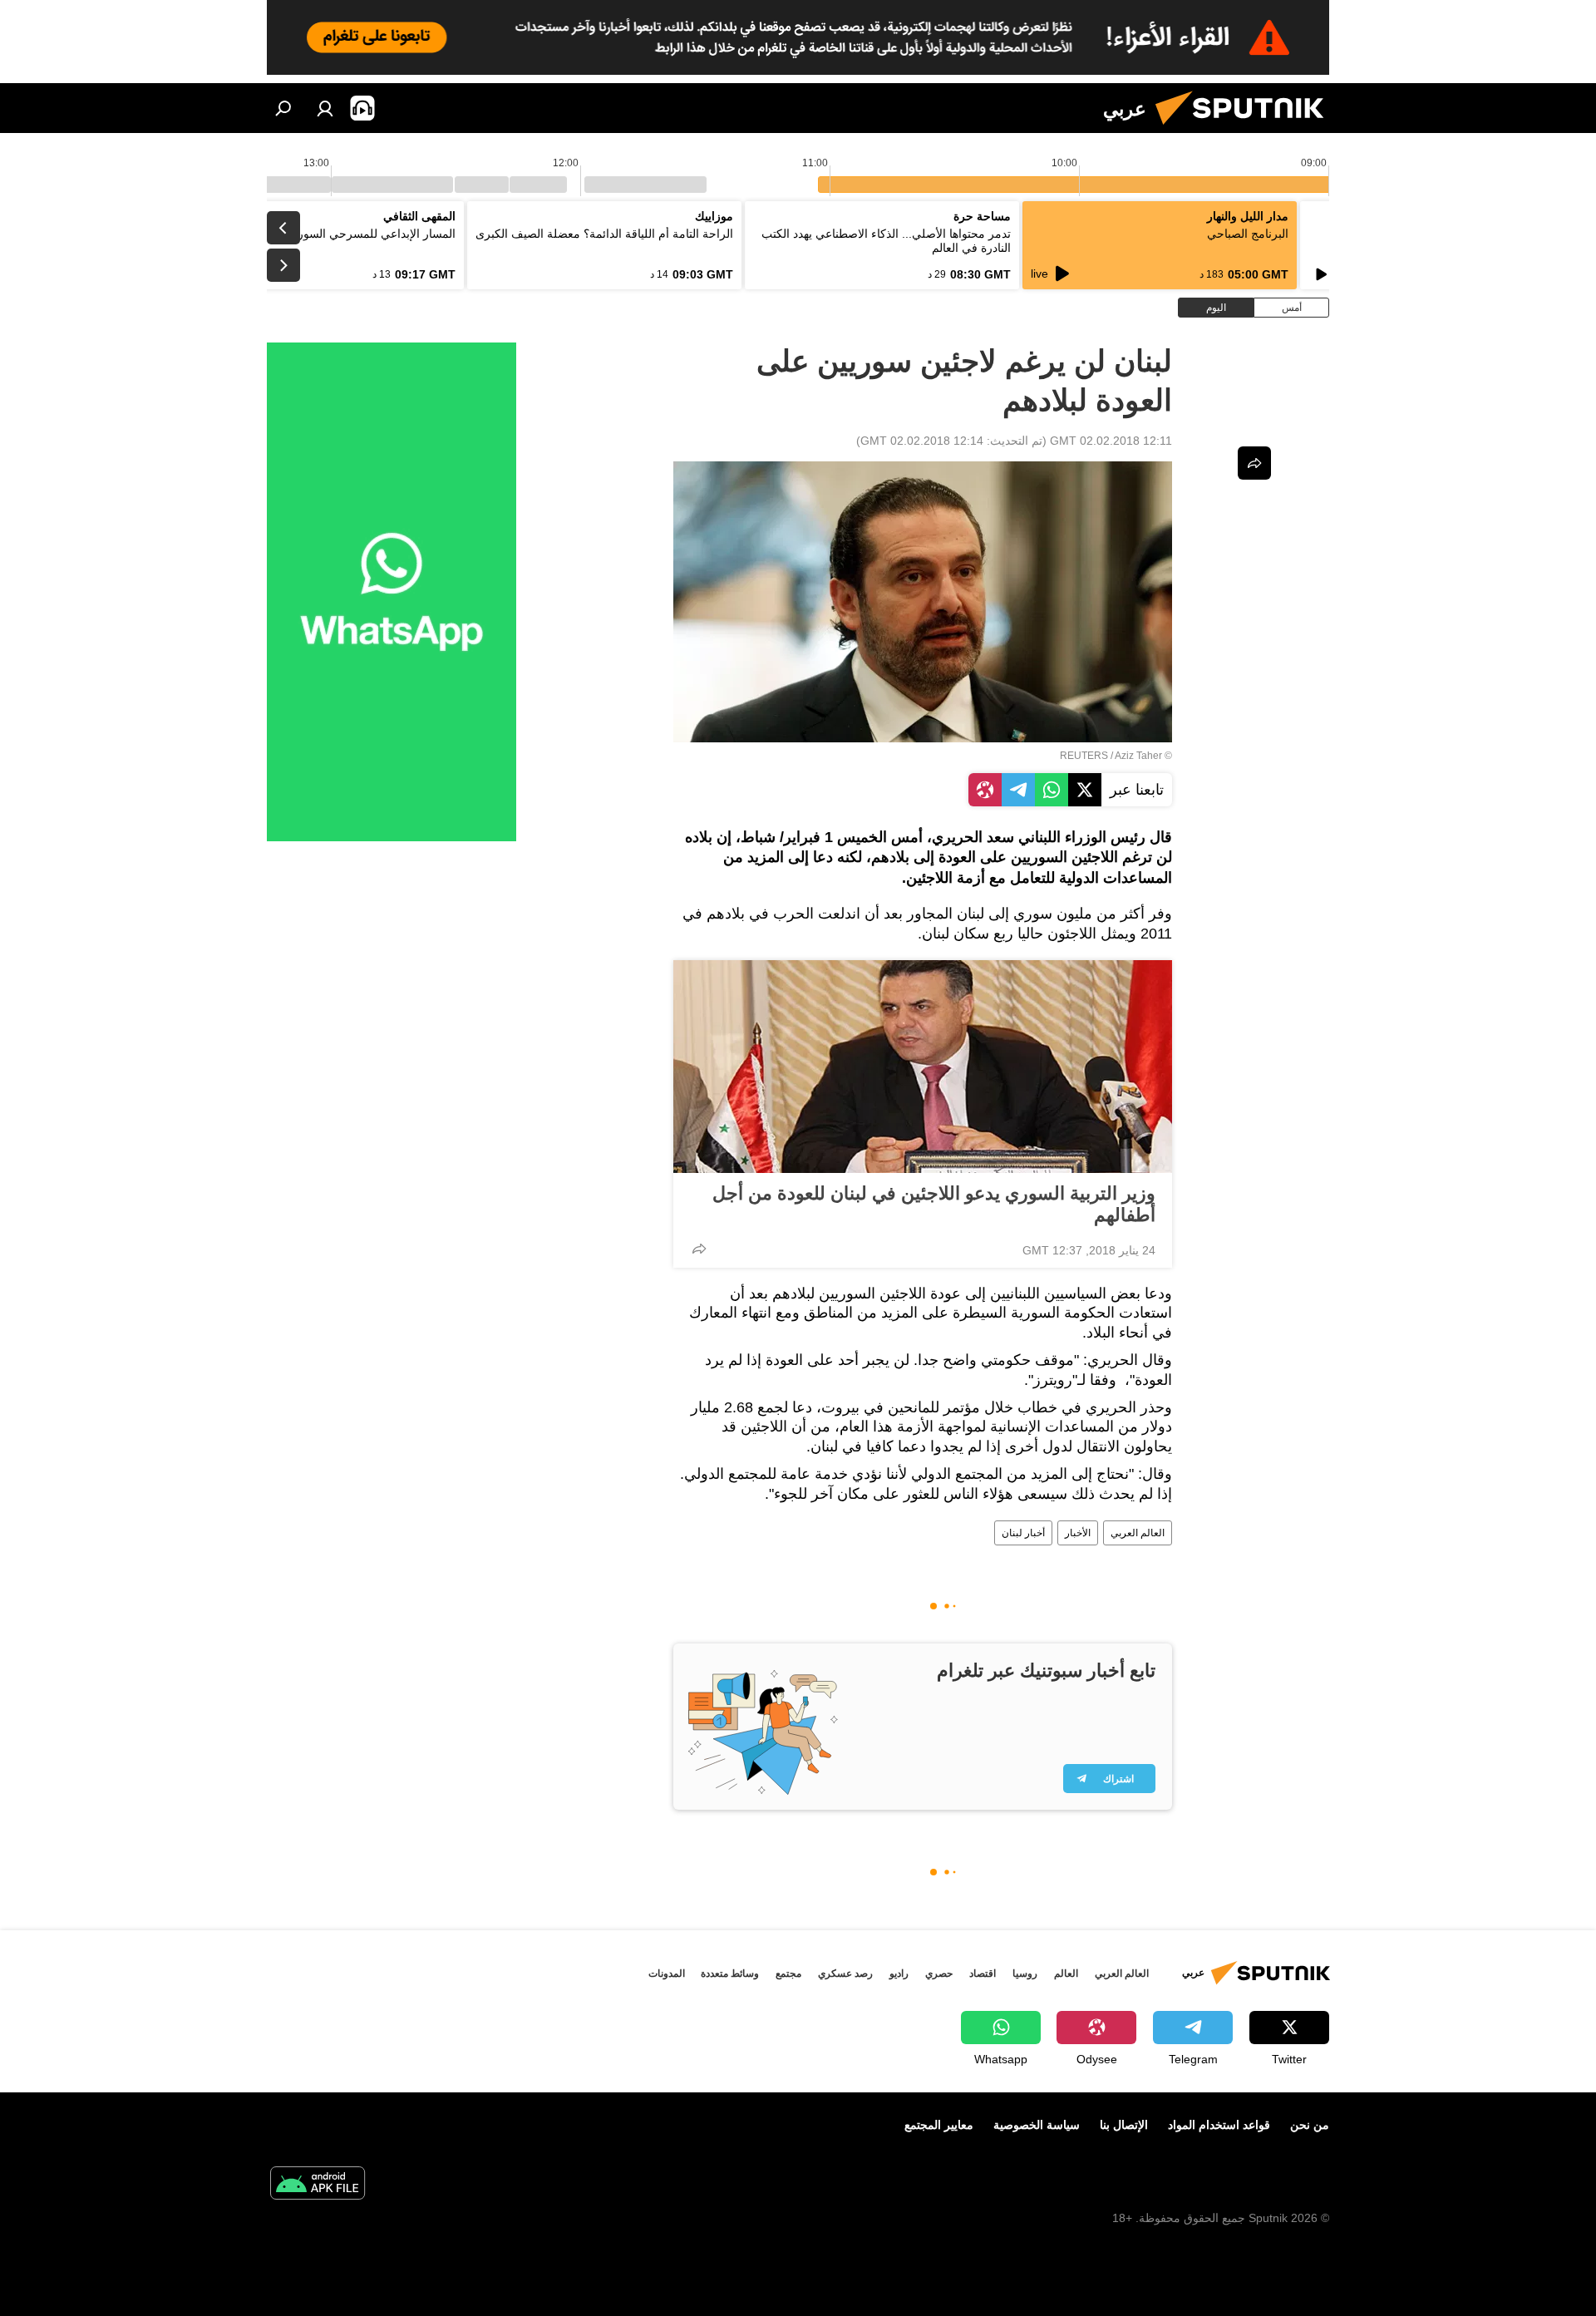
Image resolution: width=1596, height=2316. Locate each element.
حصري (939, 1974)
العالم (1066, 1974)
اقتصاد (983, 1974)
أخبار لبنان (1023, 1533)
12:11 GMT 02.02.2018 (1111, 441)
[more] (699, 1249)
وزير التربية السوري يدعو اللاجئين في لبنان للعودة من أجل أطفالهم (934, 1204)
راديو (899, 1974)
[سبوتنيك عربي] (1246, 129)
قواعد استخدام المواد (1219, 2125)
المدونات (667, 1974)
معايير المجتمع (939, 2125)
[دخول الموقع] (325, 108)
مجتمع (788, 1974)
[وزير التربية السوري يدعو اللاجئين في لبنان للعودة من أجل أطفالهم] (923, 1067)
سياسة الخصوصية (1037, 2125)
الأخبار (1078, 1533)
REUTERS (1084, 756)
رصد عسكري (845, 1974)
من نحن (1310, 2125)
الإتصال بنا (1124, 2125)
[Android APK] (318, 2185)
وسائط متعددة (730, 1974)
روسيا (1025, 1974)
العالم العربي (1138, 1533)
